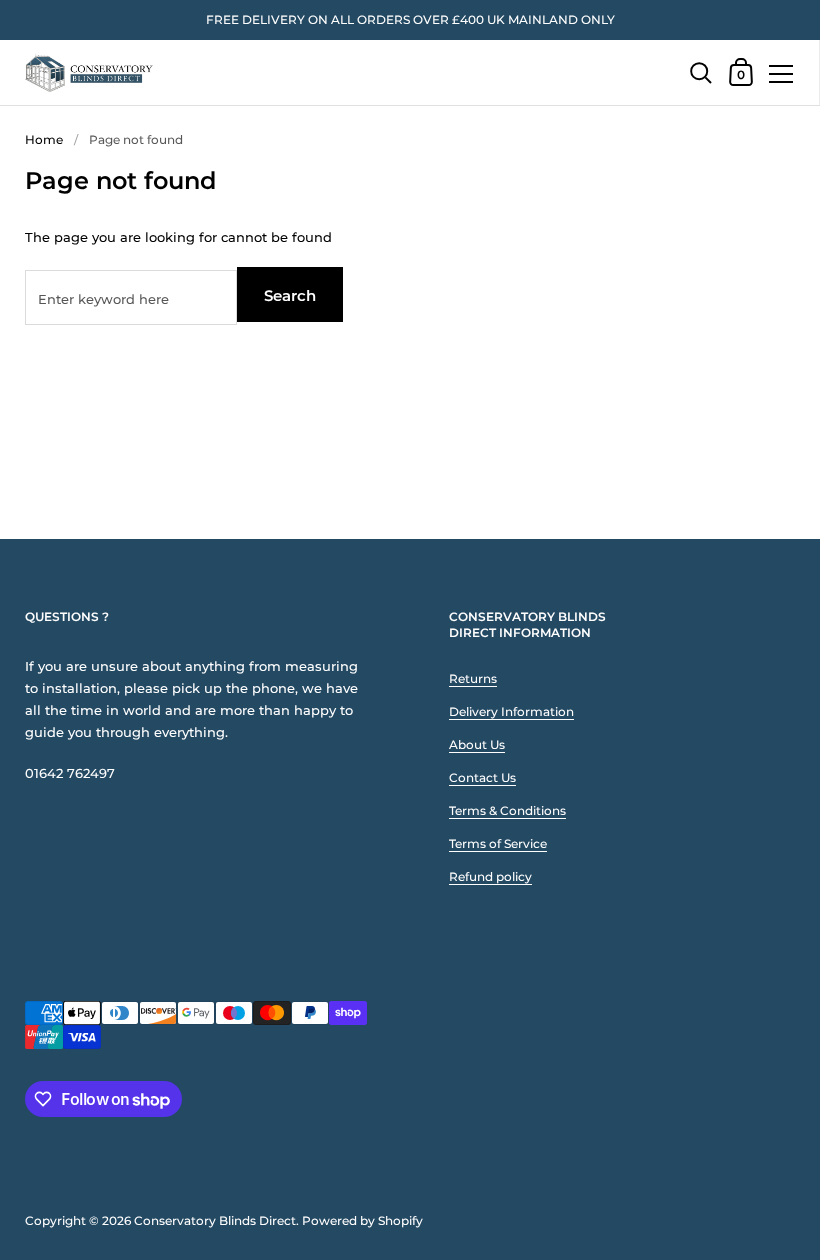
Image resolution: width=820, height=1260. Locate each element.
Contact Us (482, 777)
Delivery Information (511, 711)
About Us (477, 744)
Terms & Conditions (507, 810)
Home (44, 139)
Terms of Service (498, 843)
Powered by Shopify (362, 1220)
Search (290, 295)
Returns (473, 678)
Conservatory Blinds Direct (215, 1220)
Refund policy (490, 876)
